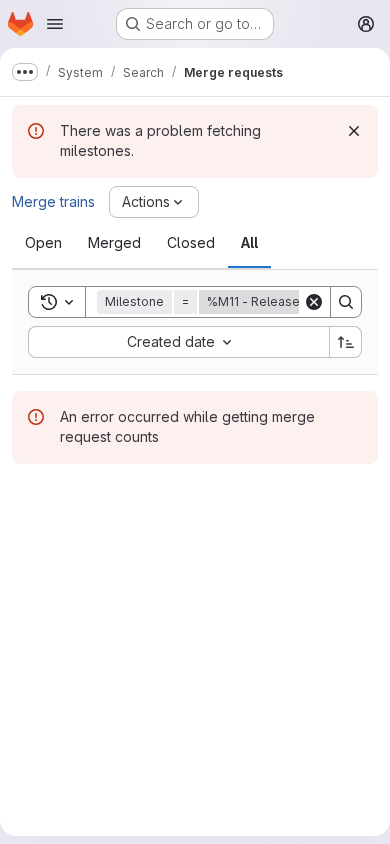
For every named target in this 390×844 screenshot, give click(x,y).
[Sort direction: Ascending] (346, 342)
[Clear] (314, 302)
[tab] (43, 243)
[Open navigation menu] (55, 24)
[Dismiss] (354, 131)
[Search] (346, 302)
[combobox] (178, 342)
